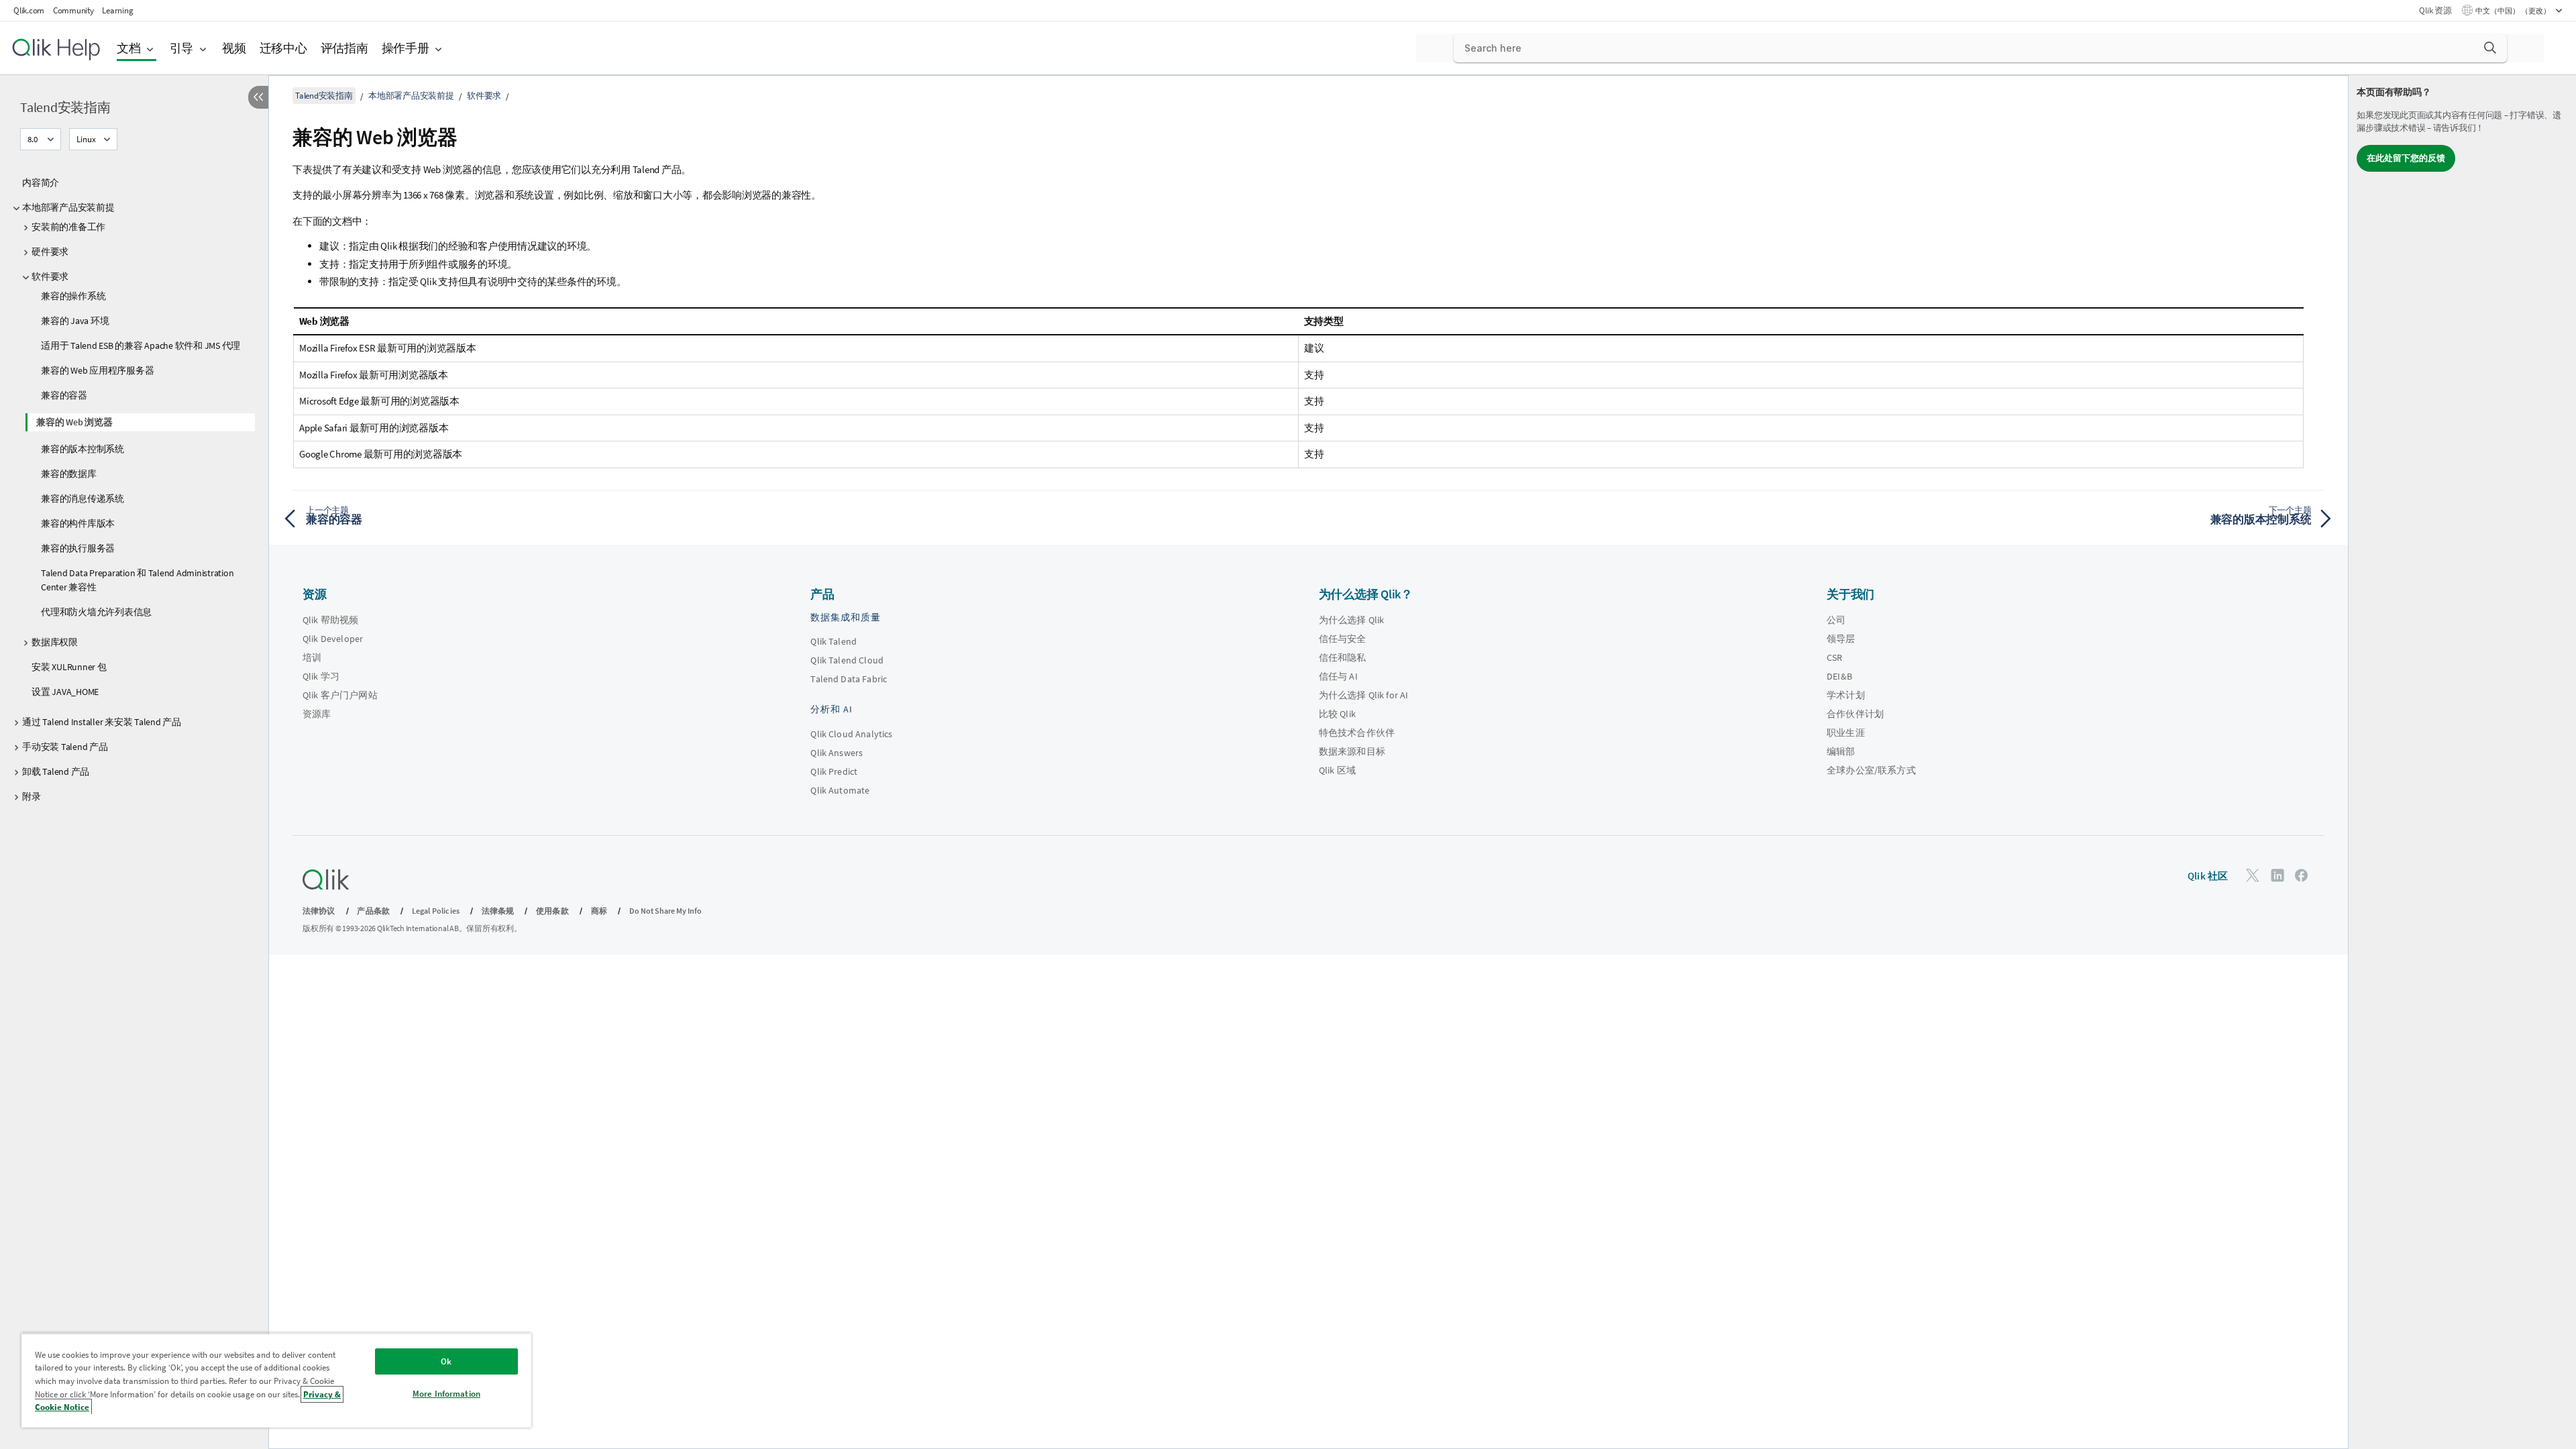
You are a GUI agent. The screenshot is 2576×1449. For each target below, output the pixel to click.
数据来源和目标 (1352, 751)
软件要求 (50, 276)
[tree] (134, 486)
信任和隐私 (1343, 657)
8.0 (33, 139)
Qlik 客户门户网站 (340, 695)
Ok (446, 1361)
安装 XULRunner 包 (69, 667)
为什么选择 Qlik (1352, 620)
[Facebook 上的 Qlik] (2302, 874)
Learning (117, 10)
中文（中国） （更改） (2514, 11)
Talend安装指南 (65, 107)
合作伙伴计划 (1855, 714)
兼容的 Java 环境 (75, 321)
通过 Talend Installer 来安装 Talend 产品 (102, 722)
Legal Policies (436, 911)
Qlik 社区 (2208, 876)
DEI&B (1839, 676)
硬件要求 (50, 252)
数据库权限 (55, 642)
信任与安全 (1343, 639)
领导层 (1841, 639)
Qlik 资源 (2435, 10)
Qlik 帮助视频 (330, 620)
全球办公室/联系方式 (1871, 770)
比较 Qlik (1337, 714)
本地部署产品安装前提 (68, 207)
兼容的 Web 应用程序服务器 (97, 370)
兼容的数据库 (69, 474)
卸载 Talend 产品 (56, 771)
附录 (32, 796)
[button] (2490, 48)
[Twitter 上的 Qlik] (2253, 874)
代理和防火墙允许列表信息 (96, 612)
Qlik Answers (837, 753)
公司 (1836, 620)
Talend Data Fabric (849, 679)
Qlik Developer (333, 639)
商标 (599, 911)
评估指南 (344, 48)
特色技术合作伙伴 (1357, 733)
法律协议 (319, 911)
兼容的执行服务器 (78, 548)
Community (73, 10)
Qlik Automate (840, 790)
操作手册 (406, 48)
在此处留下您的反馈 (2406, 158)
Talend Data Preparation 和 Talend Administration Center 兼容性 (137, 580)
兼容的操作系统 (73, 296)
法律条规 (498, 911)
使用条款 (552, 911)
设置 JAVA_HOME (65, 692)
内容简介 (41, 182)
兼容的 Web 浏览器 (74, 422)
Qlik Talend (834, 641)
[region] (276, 1380)
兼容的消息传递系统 (83, 498)
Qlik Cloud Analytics (851, 734)
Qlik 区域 (1337, 770)
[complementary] (2462, 762)
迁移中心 (283, 48)
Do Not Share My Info (665, 911)
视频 (234, 48)
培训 (312, 657)
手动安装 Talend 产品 (65, 747)
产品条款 (373, 911)
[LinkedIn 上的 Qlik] (2277, 874)
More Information (446, 1394)
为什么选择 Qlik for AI (1364, 695)
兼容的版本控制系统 (83, 449)
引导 (182, 48)
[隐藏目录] (258, 97)
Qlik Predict (834, 771)
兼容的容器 (64, 395)
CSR (1834, 657)
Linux (86, 139)
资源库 (317, 714)
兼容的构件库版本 (78, 523)
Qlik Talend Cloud (847, 660)
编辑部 (1841, 751)
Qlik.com (29, 10)
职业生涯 (1846, 733)
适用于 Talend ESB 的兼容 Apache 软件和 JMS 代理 (141, 345)
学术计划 (1846, 695)
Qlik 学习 (321, 676)
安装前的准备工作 (68, 227)
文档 (129, 48)
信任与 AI (1338, 676)
